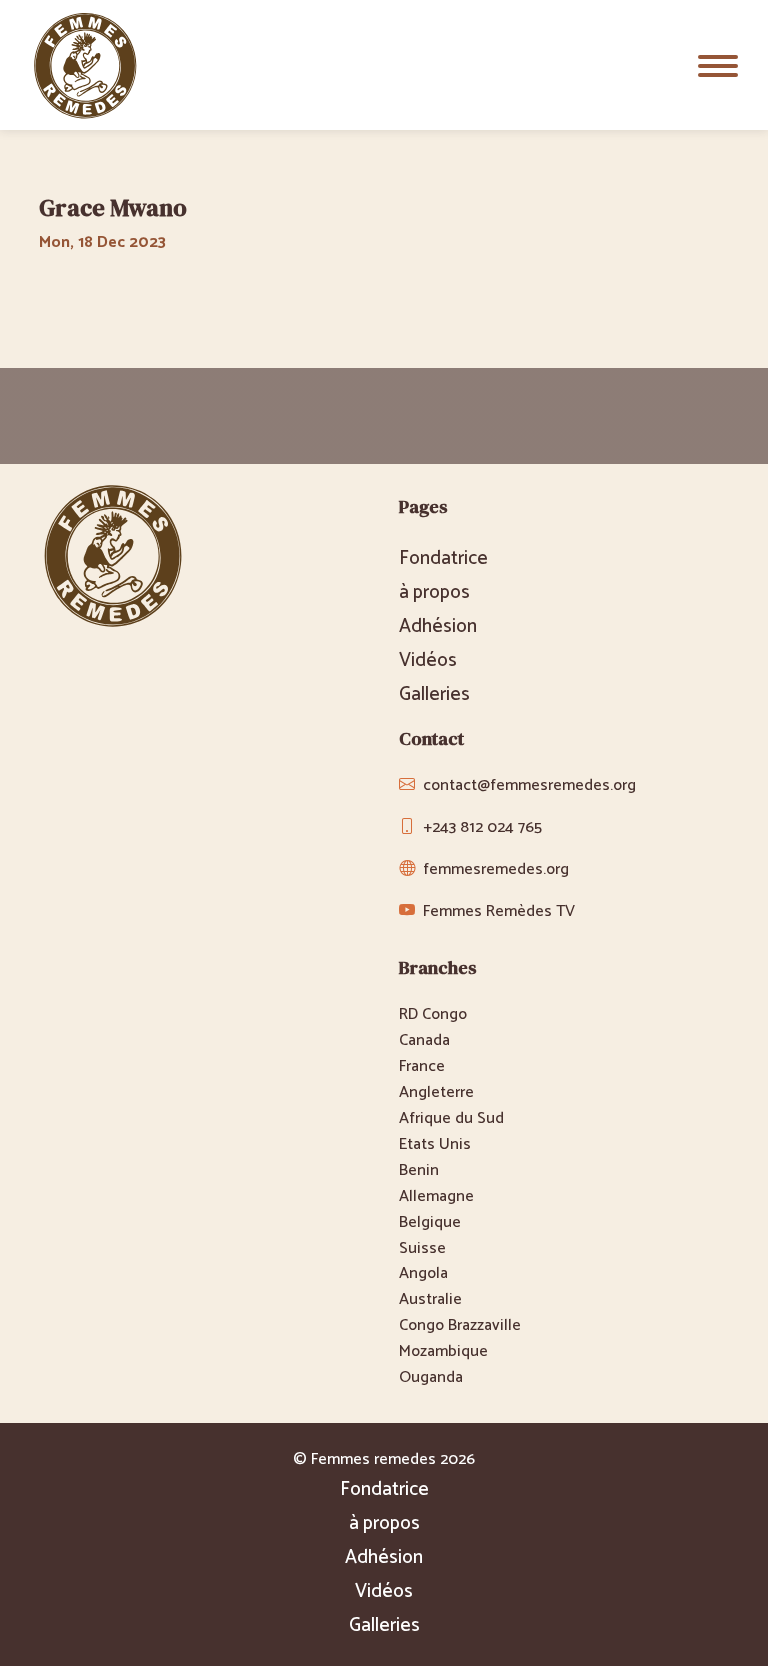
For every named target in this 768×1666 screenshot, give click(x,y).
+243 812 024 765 (482, 827)
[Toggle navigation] (718, 65)
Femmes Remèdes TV (499, 911)
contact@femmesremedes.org (529, 785)
